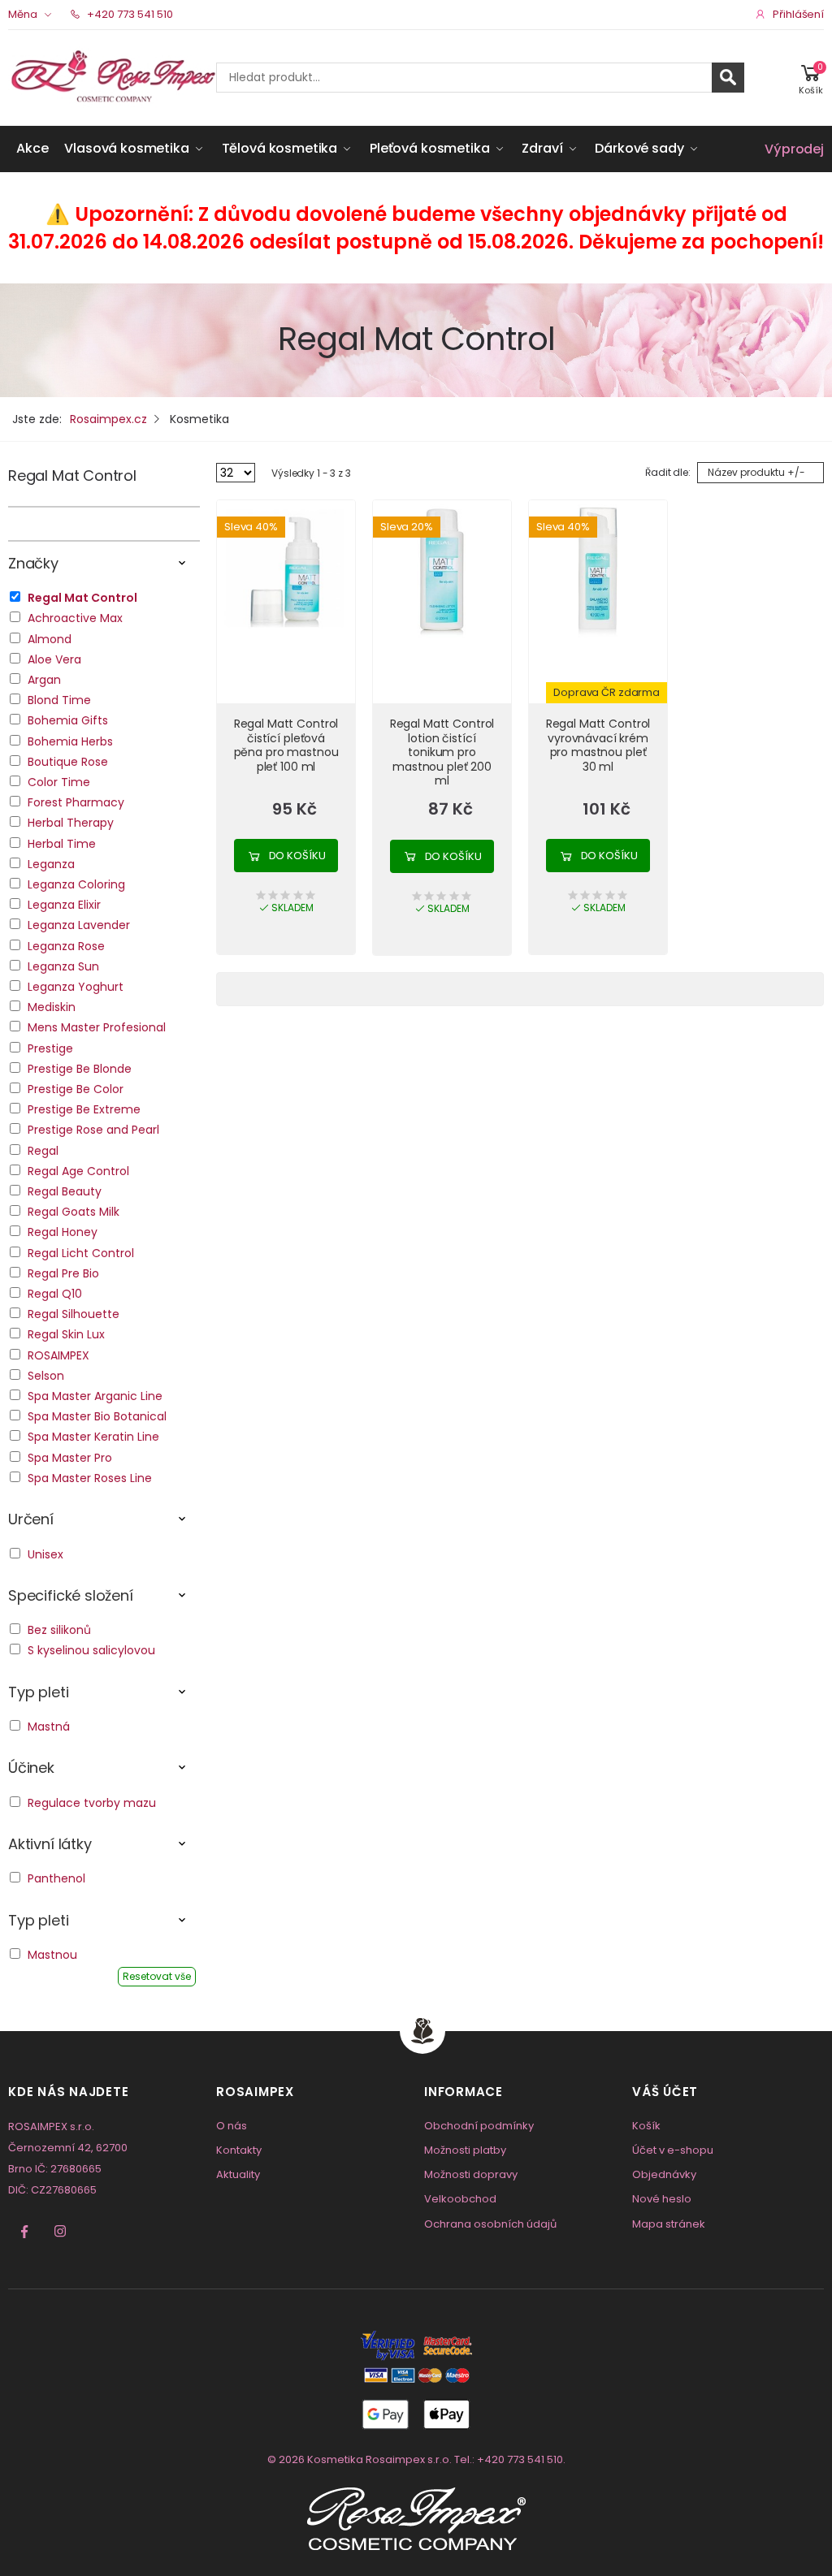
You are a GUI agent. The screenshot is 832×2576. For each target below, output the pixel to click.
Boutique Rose (68, 762)
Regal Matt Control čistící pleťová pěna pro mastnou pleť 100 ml (286, 745)
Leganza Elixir (64, 905)
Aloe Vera (54, 659)
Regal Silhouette (74, 1314)
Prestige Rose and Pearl (93, 1130)
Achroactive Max (75, 618)
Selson (46, 1376)
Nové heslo (662, 2199)
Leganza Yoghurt (76, 987)
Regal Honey (63, 1232)
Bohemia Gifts (68, 720)
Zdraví (542, 148)
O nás (232, 2126)
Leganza (51, 864)
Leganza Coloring (76, 884)
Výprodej (794, 149)
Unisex (45, 1554)
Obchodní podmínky (479, 2126)
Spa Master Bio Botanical (97, 1416)
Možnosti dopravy (471, 2174)
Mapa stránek (669, 2224)
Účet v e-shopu (673, 2150)
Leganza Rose (66, 946)
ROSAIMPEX (58, 1355)
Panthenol (56, 1878)
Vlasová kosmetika (126, 148)
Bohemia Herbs (70, 741)
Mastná (49, 1727)
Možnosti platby (465, 2150)
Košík (646, 2126)
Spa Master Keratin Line (93, 1437)
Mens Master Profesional (97, 1027)
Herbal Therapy (71, 823)
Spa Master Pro (70, 1458)
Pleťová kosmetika (429, 148)
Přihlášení (798, 14)
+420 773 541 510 (129, 14)
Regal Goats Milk (74, 1212)
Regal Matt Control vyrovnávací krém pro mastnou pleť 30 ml (598, 745)
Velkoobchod (460, 2199)
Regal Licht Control (81, 1253)
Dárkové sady (639, 148)
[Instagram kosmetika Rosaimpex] (60, 2232)
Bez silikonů (59, 1630)
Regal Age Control (78, 1171)
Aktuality (238, 2174)
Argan (44, 680)
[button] (811, 78)
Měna (23, 14)
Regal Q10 (55, 1294)
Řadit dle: (668, 472)
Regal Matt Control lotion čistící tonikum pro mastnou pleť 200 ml (442, 752)
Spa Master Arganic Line (95, 1396)
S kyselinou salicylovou (91, 1650)
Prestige (50, 1048)
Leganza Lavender (79, 925)
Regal (43, 1151)
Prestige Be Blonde (80, 1069)
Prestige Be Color (76, 1089)
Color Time (59, 782)
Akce (32, 148)
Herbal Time (62, 844)
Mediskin (52, 1007)
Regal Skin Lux (66, 1334)
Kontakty (239, 2150)
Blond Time (59, 700)
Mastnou (52, 1955)
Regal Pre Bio (63, 1273)
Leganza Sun (63, 966)
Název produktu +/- (756, 472)
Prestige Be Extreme (84, 1109)
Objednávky (664, 2174)
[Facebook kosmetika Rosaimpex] (24, 2232)
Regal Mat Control (72, 475)
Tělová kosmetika (279, 148)
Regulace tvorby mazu (92, 1803)
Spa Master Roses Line (90, 1478)
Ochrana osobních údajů (490, 2224)
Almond (50, 639)
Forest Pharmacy (76, 802)
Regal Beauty (65, 1191)
